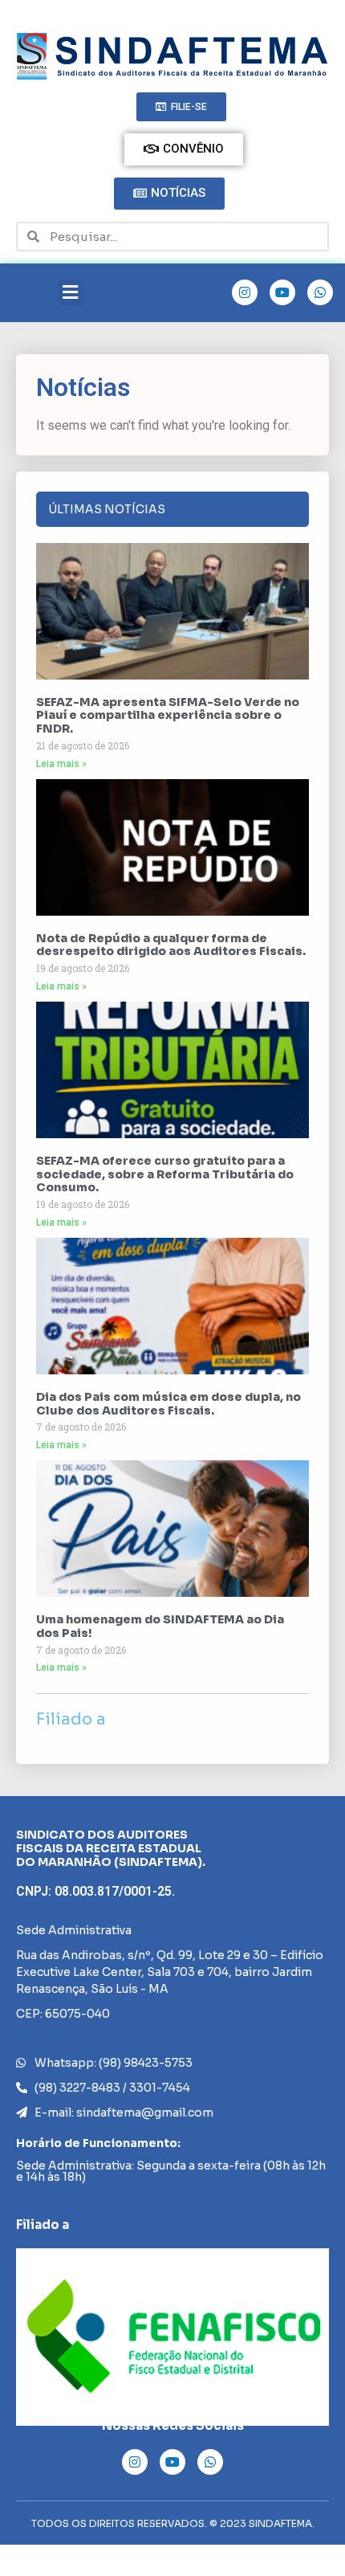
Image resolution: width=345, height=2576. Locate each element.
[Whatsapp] (320, 292)
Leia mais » (61, 764)
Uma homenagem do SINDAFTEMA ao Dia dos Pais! (160, 1626)
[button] (71, 293)
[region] (172, 2337)
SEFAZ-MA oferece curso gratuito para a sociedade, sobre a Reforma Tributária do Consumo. (165, 1174)
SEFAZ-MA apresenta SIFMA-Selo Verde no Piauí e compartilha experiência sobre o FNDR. (168, 716)
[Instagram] (245, 292)
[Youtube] (282, 292)
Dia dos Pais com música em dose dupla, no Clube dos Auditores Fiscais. (168, 1404)
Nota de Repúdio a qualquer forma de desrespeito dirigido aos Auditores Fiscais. (171, 945)
